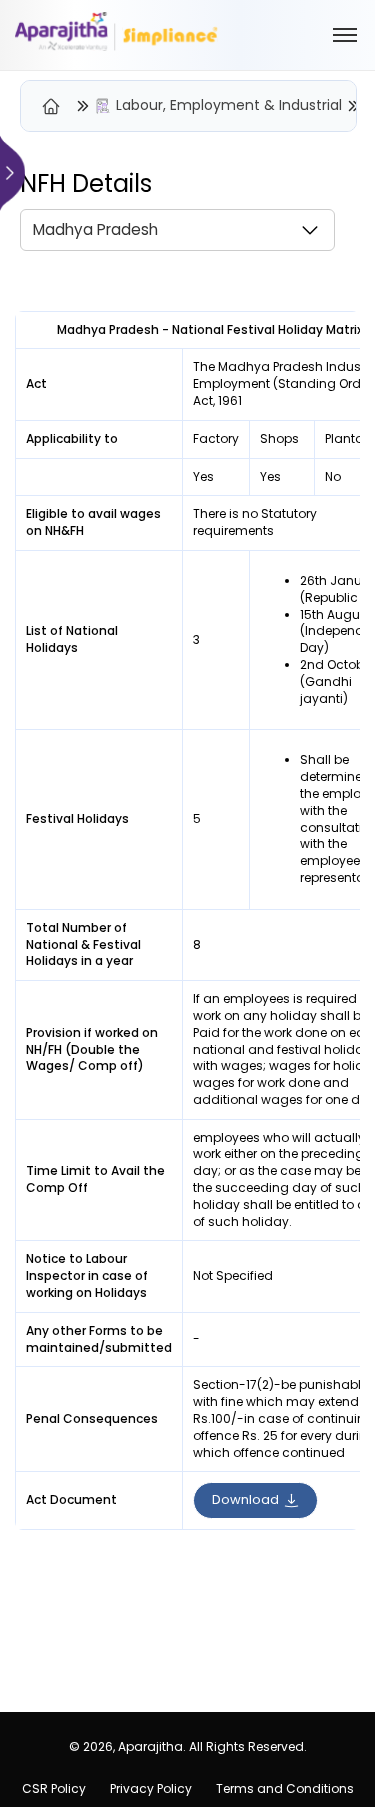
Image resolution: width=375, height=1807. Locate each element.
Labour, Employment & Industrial (229, 105)
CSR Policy (54, 1788)
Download (245, 1499)
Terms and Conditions (285, 1788)
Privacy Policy (151, 1788)
